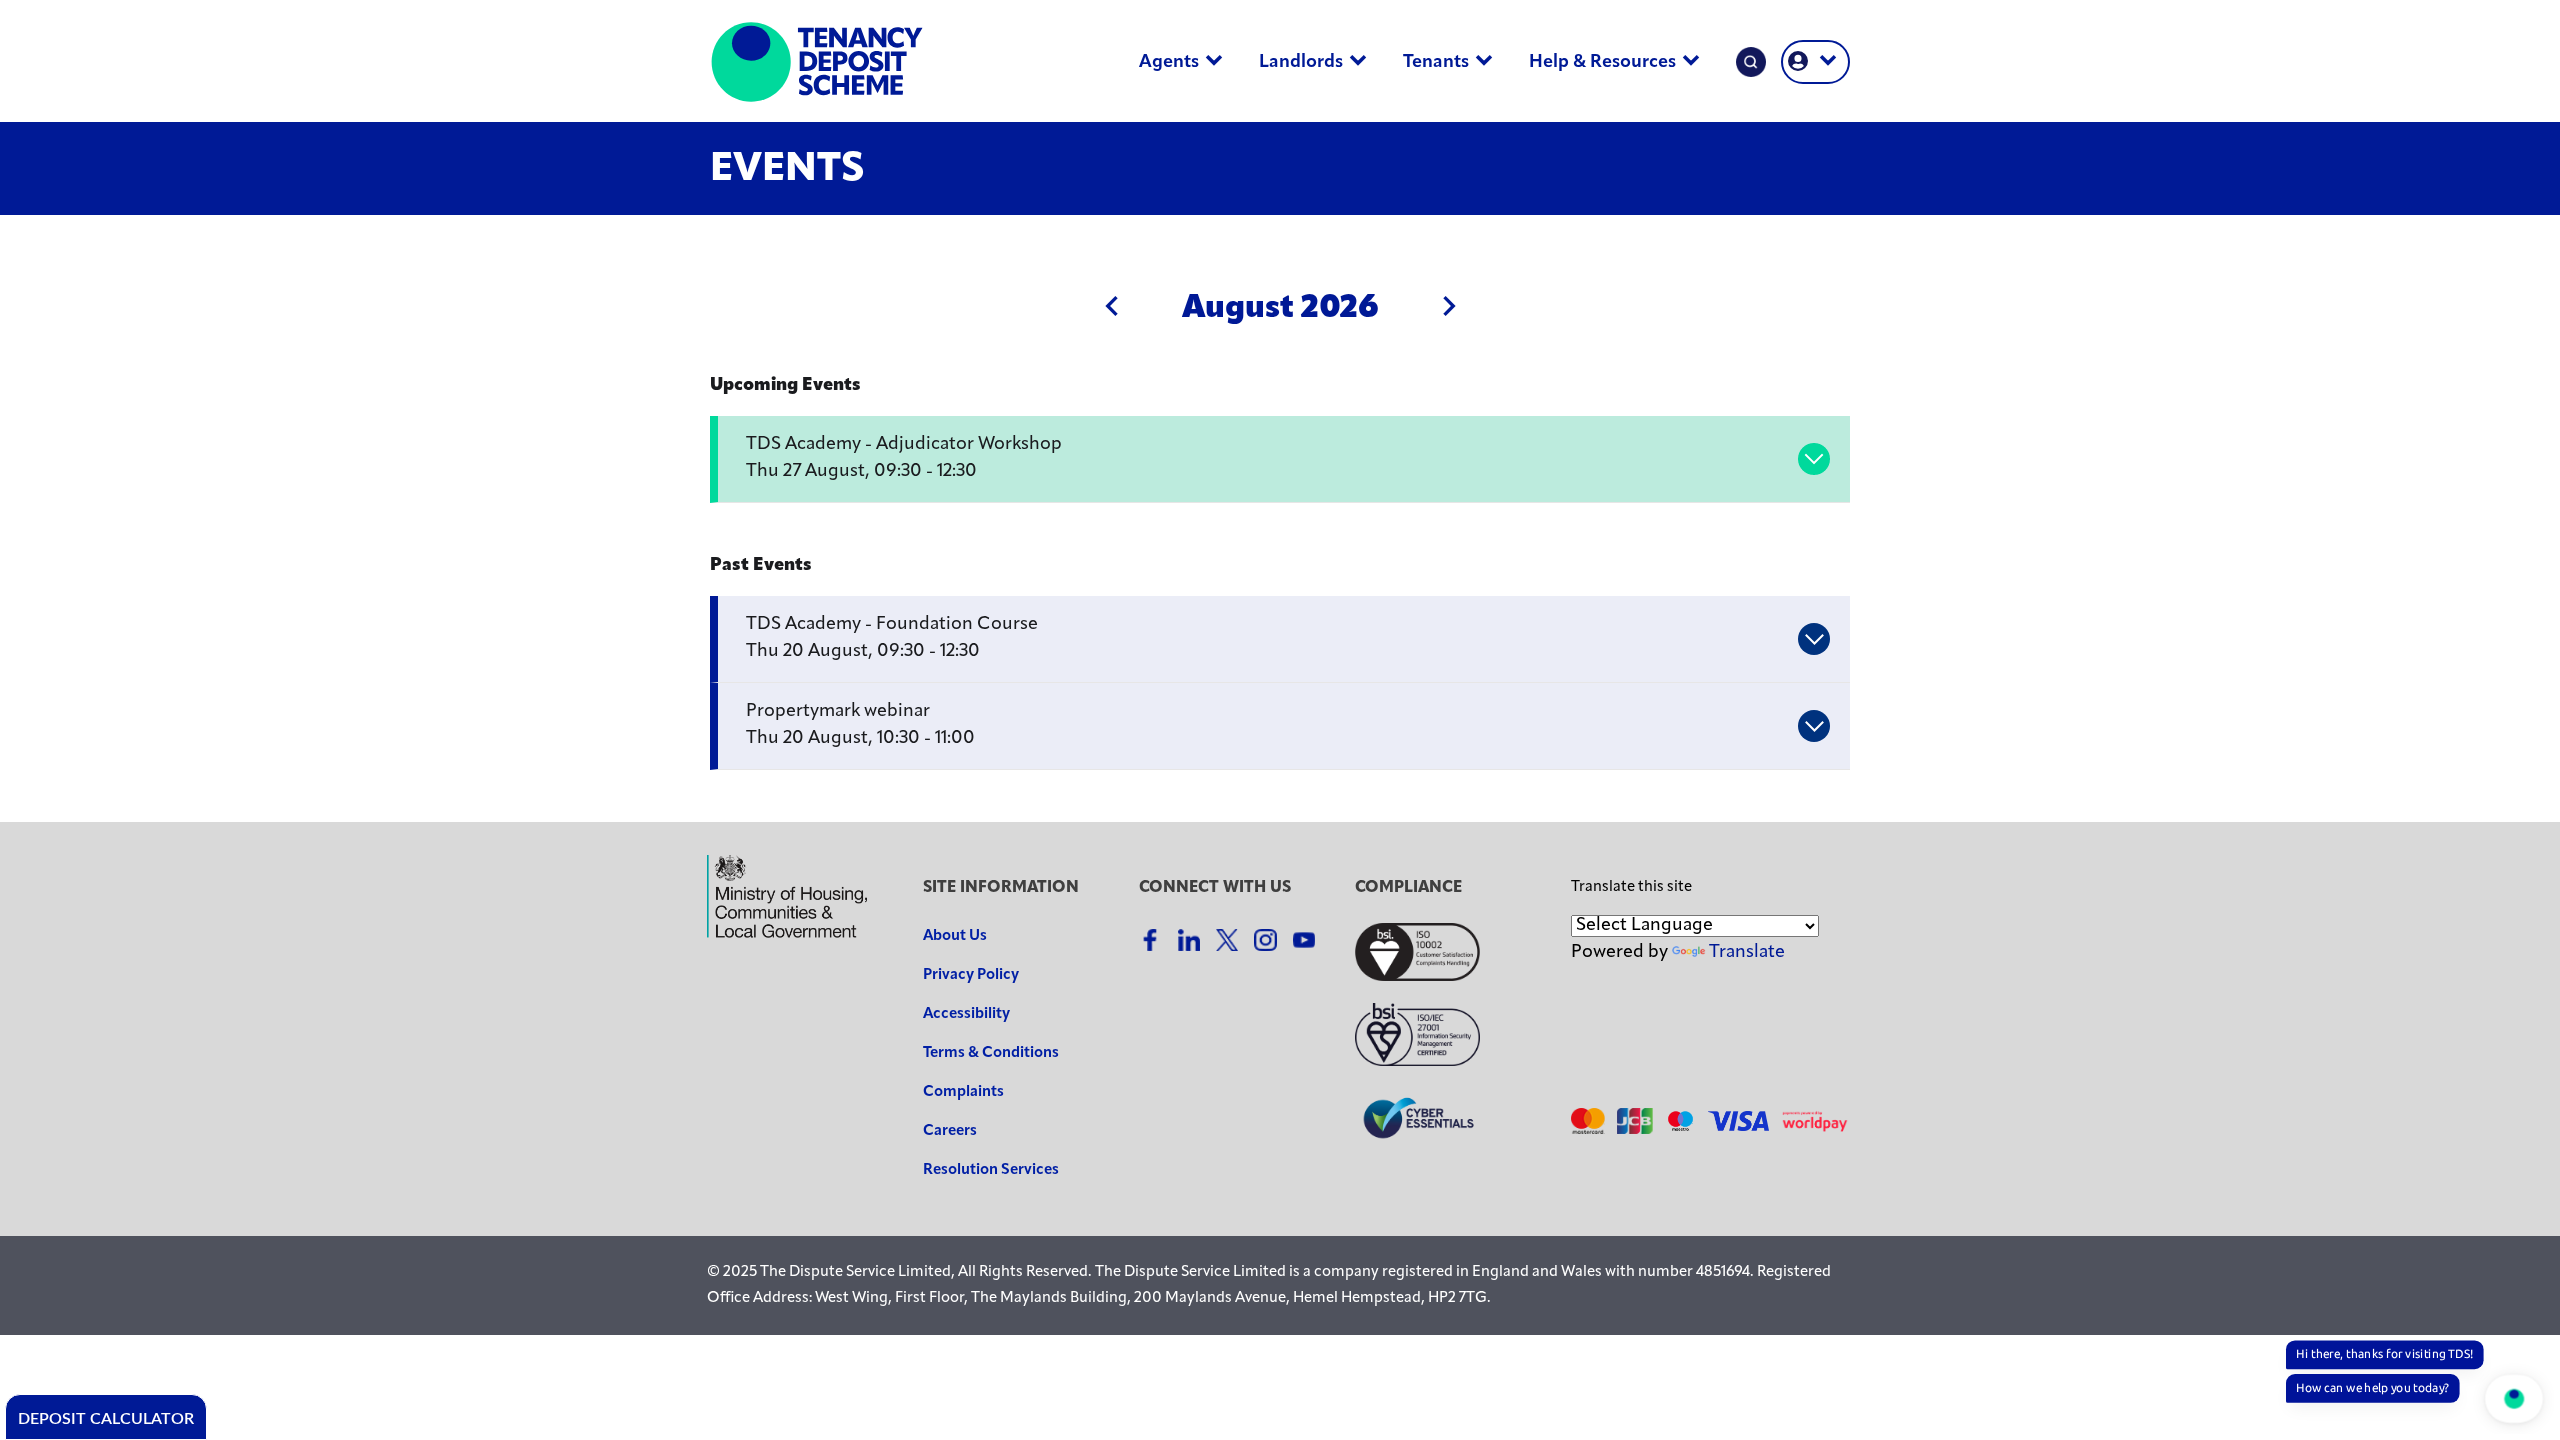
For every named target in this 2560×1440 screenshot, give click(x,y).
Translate (1747, 953)
